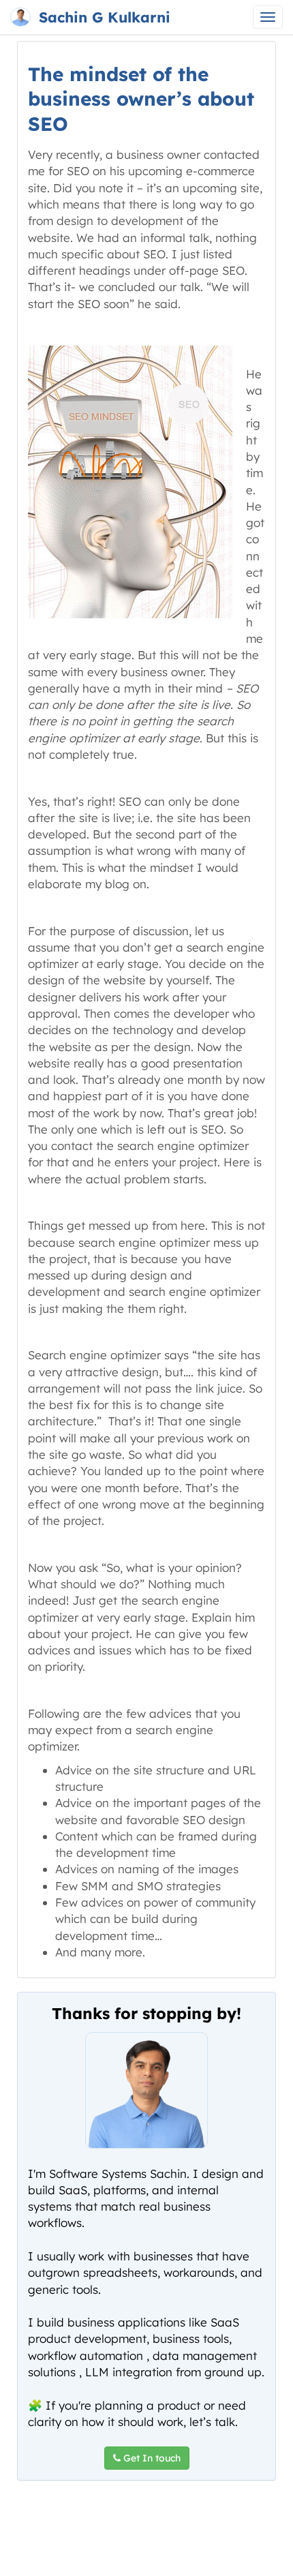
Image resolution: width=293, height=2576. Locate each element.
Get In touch (151, 2458)
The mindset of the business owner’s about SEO (141, 99)
